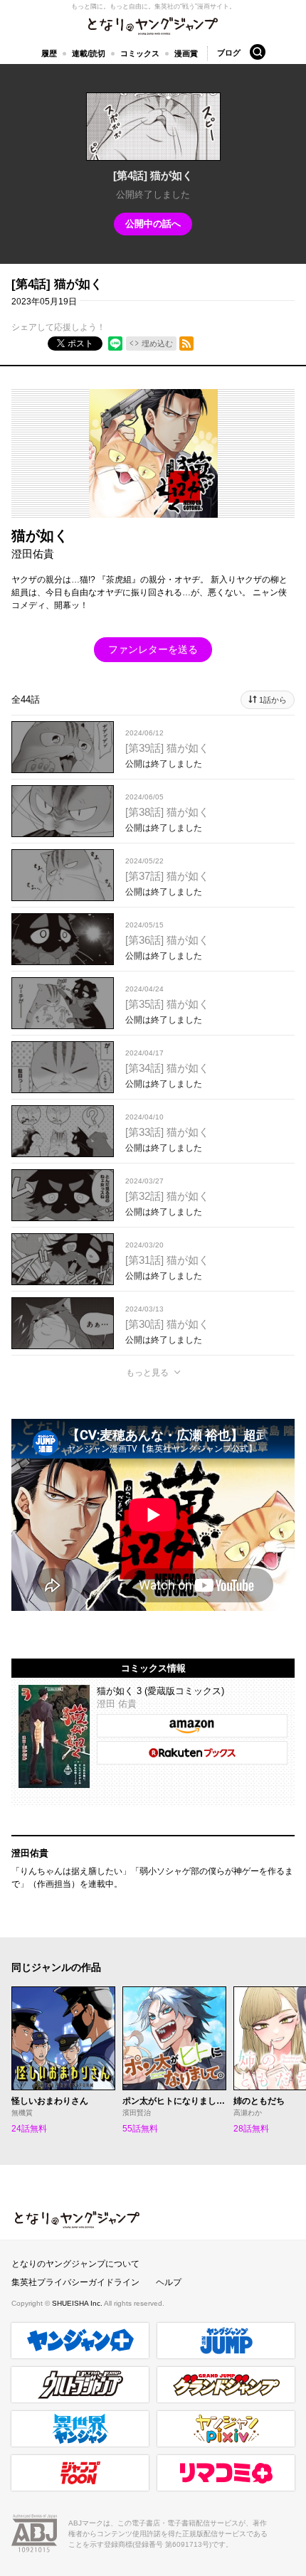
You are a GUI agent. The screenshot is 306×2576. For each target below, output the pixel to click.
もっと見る (147, 1373)
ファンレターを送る (153, 649)
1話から (273, 700)
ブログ (229, 53)
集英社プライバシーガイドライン (75, 2282)
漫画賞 (186, 53)
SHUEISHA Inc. (78, 2303)
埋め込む (157, 344)
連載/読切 (89, 53)
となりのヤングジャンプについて (75, 2264)
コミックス (140, 53)
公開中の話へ (153, 224)
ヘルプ (169, 2282)
